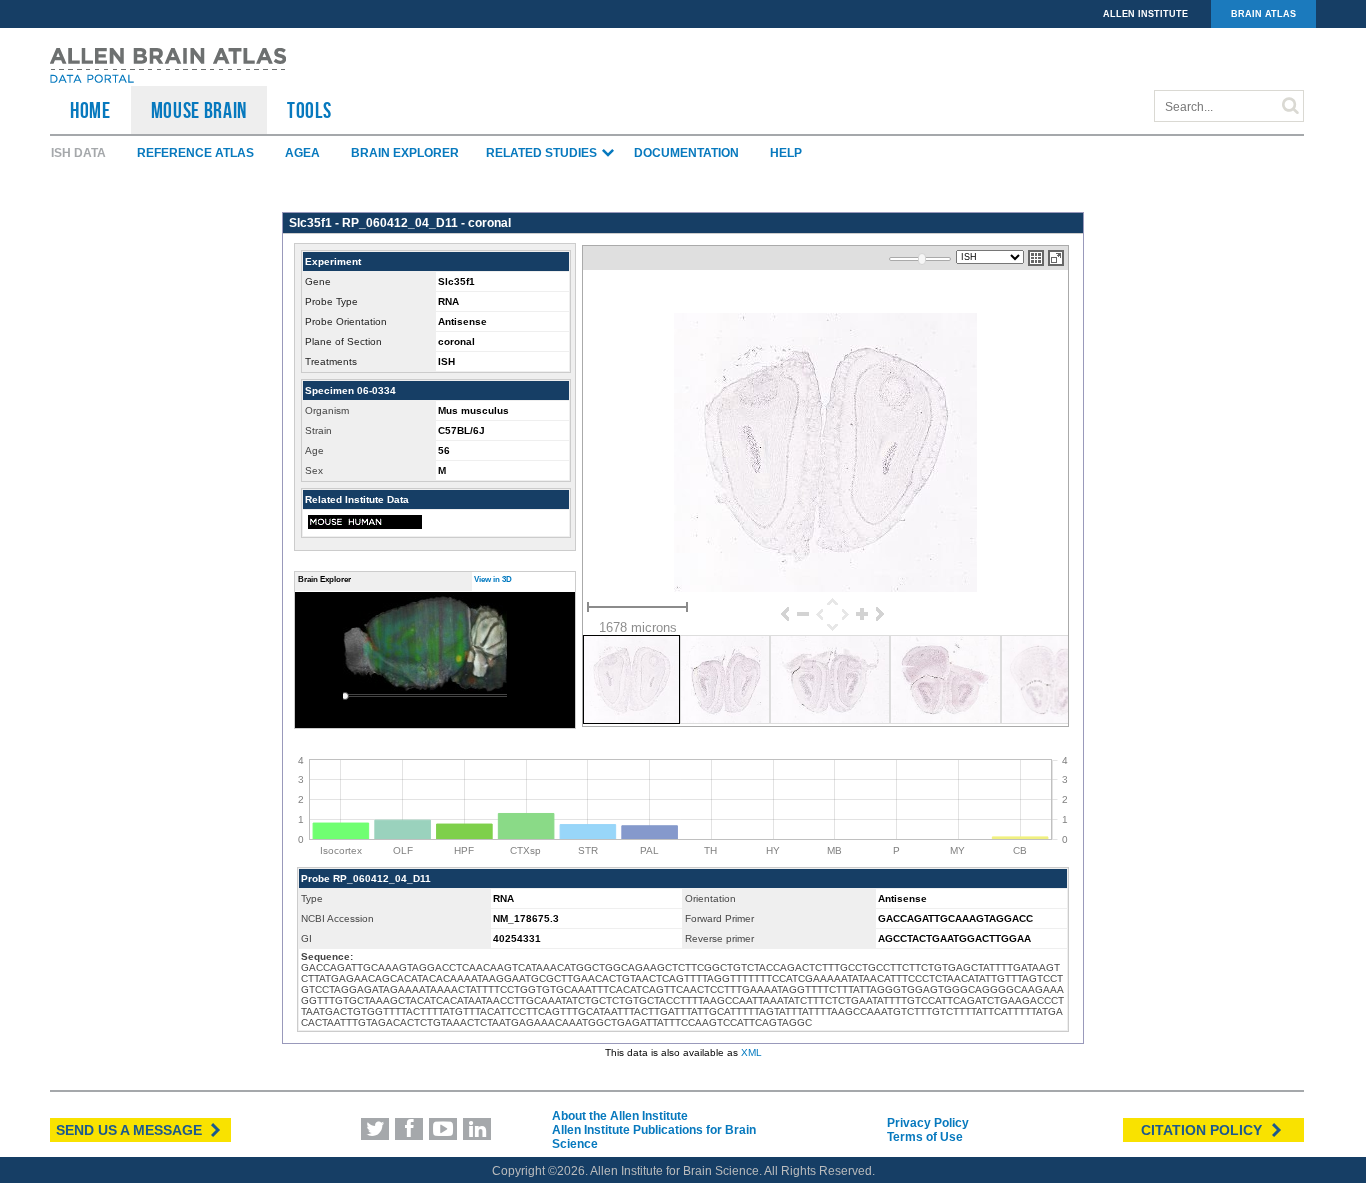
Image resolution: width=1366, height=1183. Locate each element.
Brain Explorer (405, 153)
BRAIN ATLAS (1263, 14)
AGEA (302, 153)
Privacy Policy (928, 1123)
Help (786, 153)
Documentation (686, 153)
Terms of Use (925, 1137)
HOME (90, 110)
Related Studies (543, 153)
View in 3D (493, 579)
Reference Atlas (195, 153)
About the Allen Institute (620, 1116)
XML (751, 1052)
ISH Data (78, 153)
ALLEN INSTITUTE (1145, 14)
